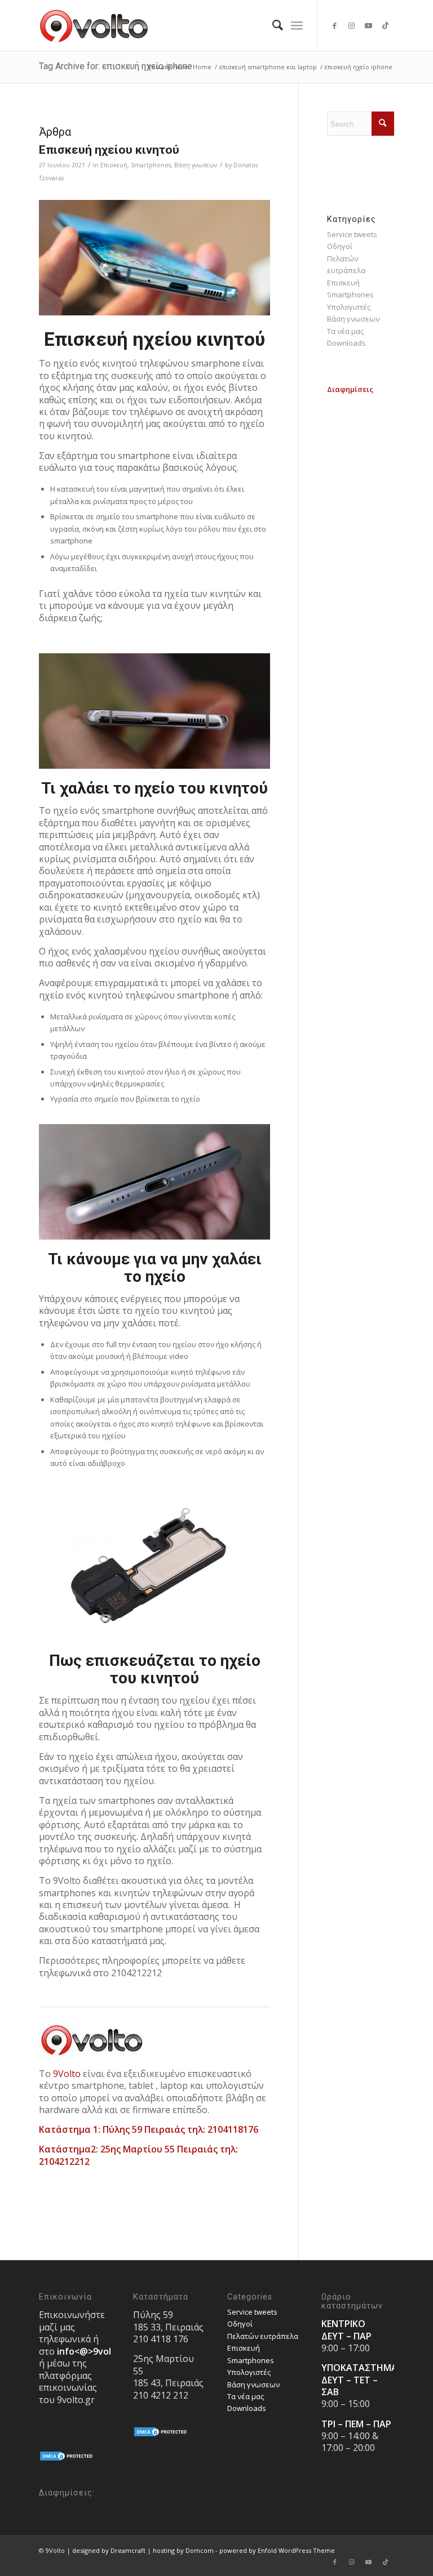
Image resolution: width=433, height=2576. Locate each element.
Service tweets (352, 234)
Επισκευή (114, 165)
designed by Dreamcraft (109, 2550)
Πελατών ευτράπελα (263, 2336)
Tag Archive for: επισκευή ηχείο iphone (116, 66)
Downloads (346, 343)
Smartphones (151, 165)
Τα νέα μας (345, 331)
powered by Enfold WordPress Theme (277, 2550)
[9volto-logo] (94, 25)
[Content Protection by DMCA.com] (67, 2459)
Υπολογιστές (349, 307)
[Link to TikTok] (386, 25)
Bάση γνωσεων (196, 165)
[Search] (272, 25)
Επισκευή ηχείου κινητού (109, 150)
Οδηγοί (340, 246)
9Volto (67, 2074)
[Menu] (297, 25)
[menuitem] (272, 25)
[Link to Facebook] (335, 25)
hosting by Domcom (183, 2550)
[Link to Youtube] (369, 25)
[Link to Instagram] (352, 25)
